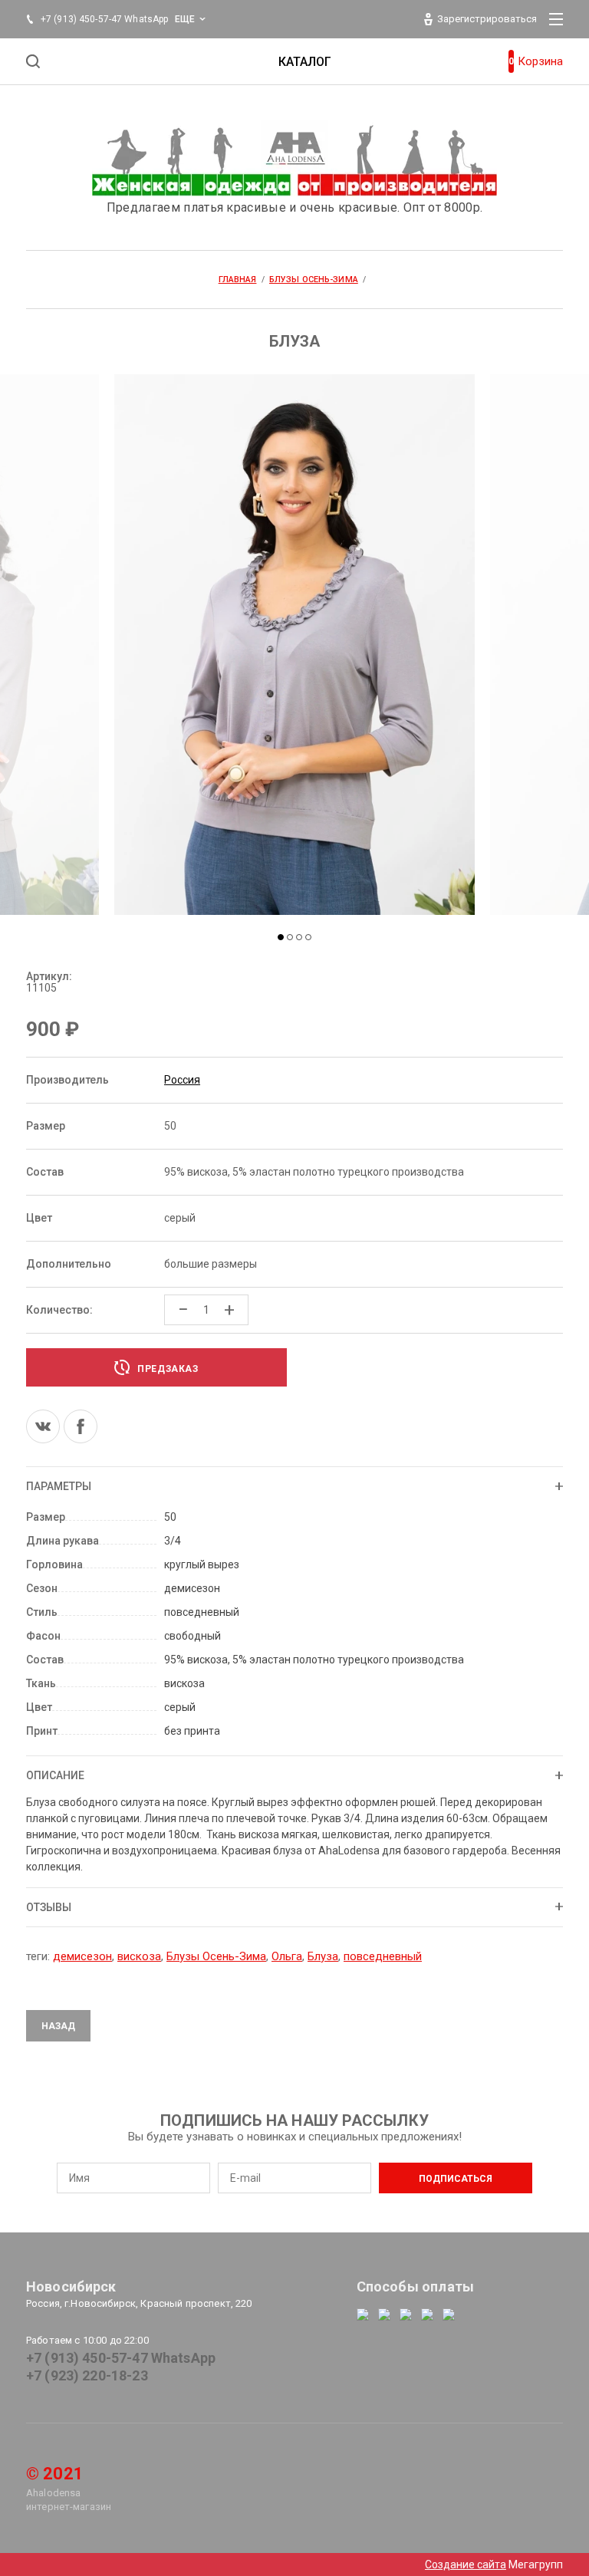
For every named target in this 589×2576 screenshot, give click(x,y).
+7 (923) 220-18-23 (87, 2375)
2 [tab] (290, 937)
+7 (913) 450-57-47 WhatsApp (121, 2358)
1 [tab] (281, 937)
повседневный (383, 1956)
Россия (182, 1080)
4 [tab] (308, 937)
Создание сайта (466, 2564)
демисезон (82, 1956)
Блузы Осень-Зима (216, 1956)
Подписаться (456, 2179)
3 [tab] (299, 937)
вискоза (139, 1956)
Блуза (323, 1956)
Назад (58, 2026)
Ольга (287, 1956)
